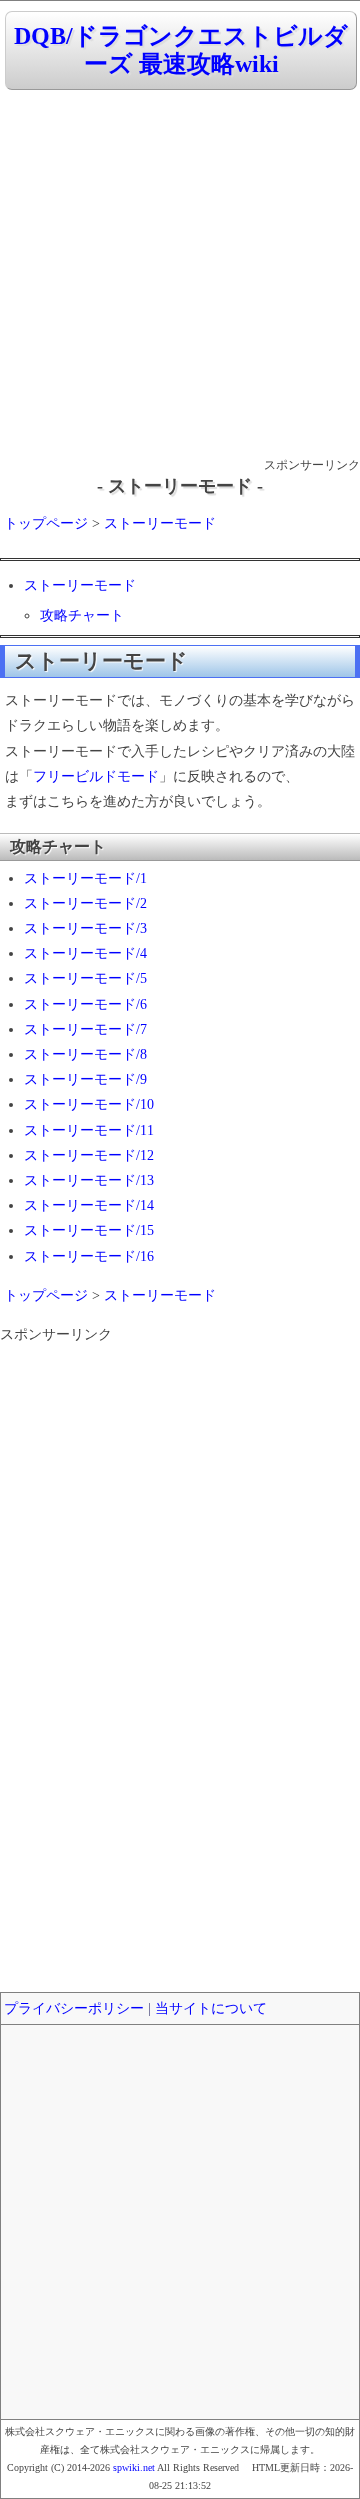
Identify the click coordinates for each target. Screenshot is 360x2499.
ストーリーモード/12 (89, 1155)
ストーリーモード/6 (85, 1004)
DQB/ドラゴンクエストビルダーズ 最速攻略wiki (181, 50)
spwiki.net (134, 2467)
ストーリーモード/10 (89, 1104)
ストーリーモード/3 (85, 928)
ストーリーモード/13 (89, 1180)
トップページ (46, 523)
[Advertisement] (180, 275)
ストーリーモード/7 (85, 1029)
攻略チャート (82, 615)
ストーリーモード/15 (89, 1230)
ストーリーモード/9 (85, 1079)
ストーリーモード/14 (89, 1205)
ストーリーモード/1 (85, 878)
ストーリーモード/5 (85, 978)
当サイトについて (211, 2008)
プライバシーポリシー (74, 2008)
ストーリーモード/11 (89, 1130)
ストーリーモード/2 (85, 903)
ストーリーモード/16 (89, 1256)
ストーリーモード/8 (85, 1054)
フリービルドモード (96, 776)
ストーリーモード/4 (85, 953)
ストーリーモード (160, 523)
